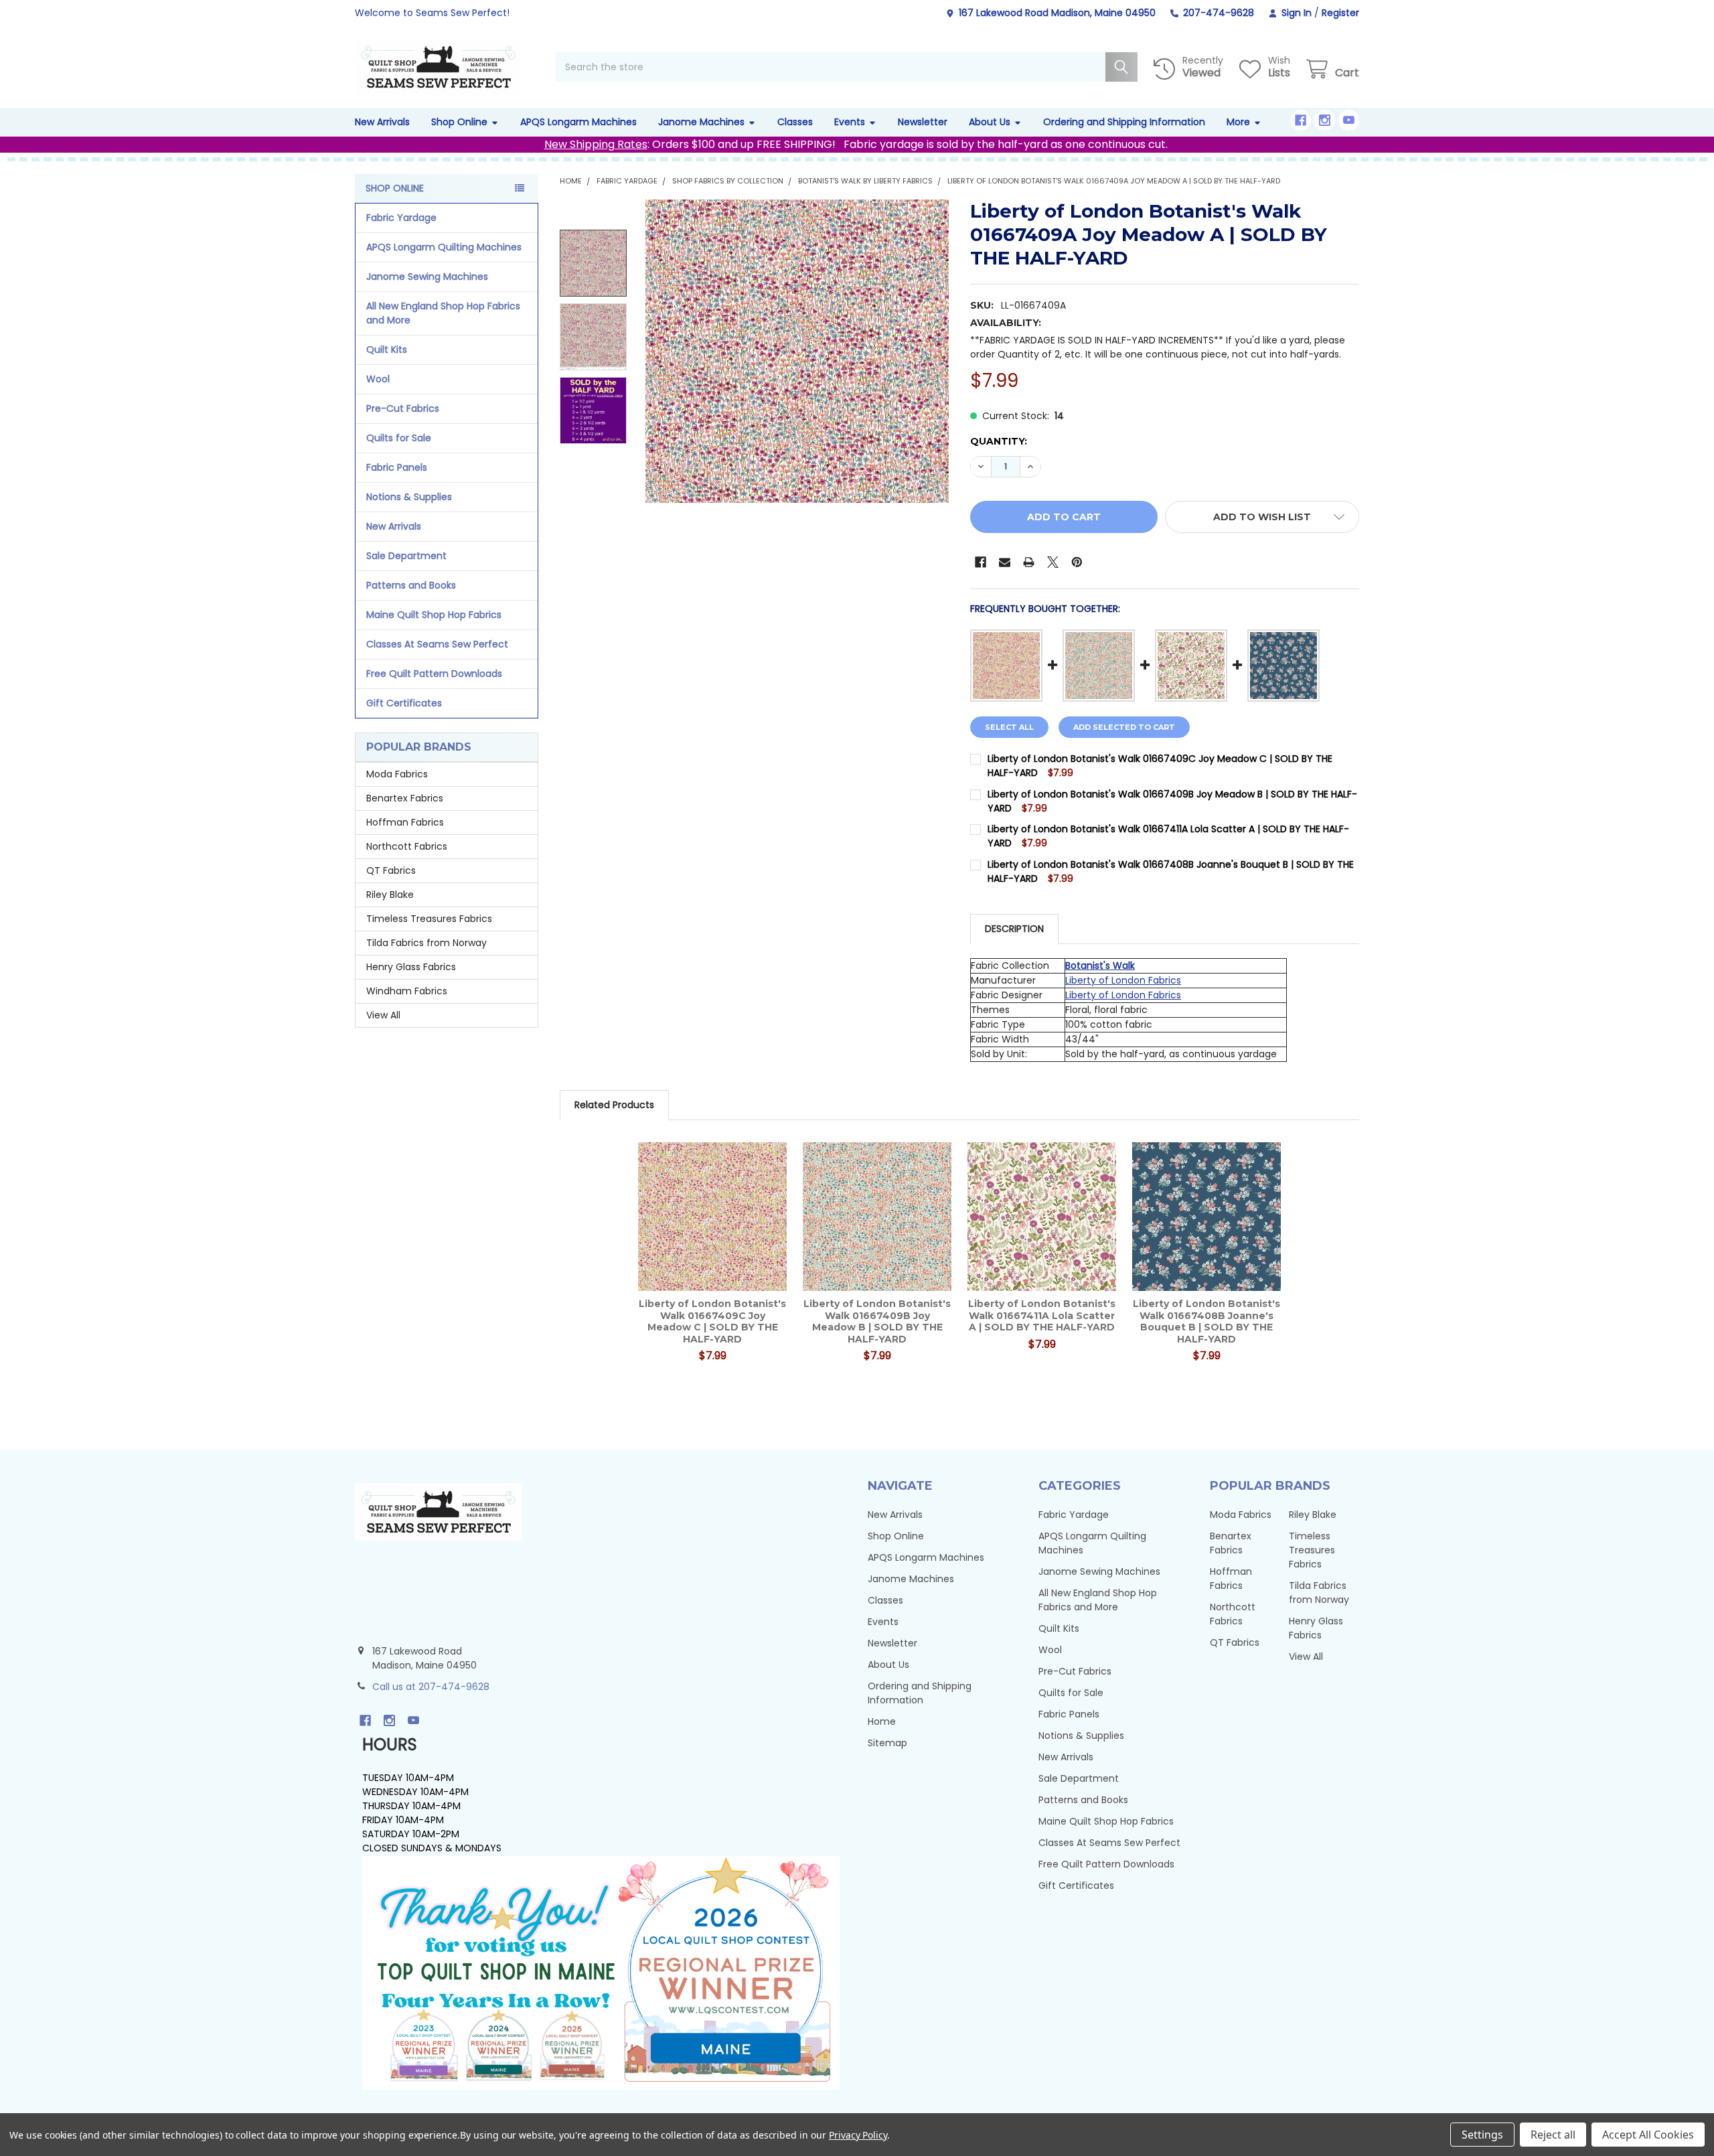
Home (882, 1721)
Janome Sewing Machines (427, 277)
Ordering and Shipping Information (1124, 122)
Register (1340, 13)
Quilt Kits (387, 350)
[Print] (1029, 562)
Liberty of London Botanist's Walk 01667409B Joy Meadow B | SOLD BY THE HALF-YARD (877, 1321)
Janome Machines (701, 122)
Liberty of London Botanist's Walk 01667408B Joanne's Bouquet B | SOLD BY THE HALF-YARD (1206, 1321)
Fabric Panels (397, 467)
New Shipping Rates (596, 144)
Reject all (1553, 2135)
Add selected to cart (1124, 727)
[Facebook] (1301, 120)
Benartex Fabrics (405, 798)
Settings (1482, 2135)
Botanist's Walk (1100, 966)
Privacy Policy (858, 2135)
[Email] (1005, 562)
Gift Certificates (404, 703)
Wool (378, 379)
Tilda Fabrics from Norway (426, 943)
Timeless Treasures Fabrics (429, 919)
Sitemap (887, 1743)
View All (383, 1015)
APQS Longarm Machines (578, 122)
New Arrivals (382, 122)
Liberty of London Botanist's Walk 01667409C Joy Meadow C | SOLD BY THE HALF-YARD (712, 1321)
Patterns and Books (411, 585)
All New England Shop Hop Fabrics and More (443, 313)
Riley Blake (390, 895)
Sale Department (406, 556)
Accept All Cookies (1648, 2135)
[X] (1053, 562)
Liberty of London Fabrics (1123, 980)
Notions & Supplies (409, 497)
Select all (1009, 727)
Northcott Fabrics (407, 846)
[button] (1262, 517)
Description (1014, 929)
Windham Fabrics (407, 991)
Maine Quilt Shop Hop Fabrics (434, 615)
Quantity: (999, 441)
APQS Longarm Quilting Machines (444, 247)
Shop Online (459, 122)
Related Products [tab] (614, 1105)
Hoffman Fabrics (405, 822)
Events (850, 122)
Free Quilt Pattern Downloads (434, 674)
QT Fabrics (391, 870)
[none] (797, 351)
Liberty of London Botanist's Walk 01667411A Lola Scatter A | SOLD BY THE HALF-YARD (1042, 1315)
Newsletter (923, 122)
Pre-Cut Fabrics (403, 408)
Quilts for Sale (399, 438)
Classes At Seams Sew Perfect (437, 644)
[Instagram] (1325, 120)
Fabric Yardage (401, 218)
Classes (795, 122)
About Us (990, 122)
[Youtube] (1349, 120)
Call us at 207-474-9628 (431, 1687)
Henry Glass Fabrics (411, 967)
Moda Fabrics (397, 774)
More (1238, 122)
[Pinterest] (1077, 562)
